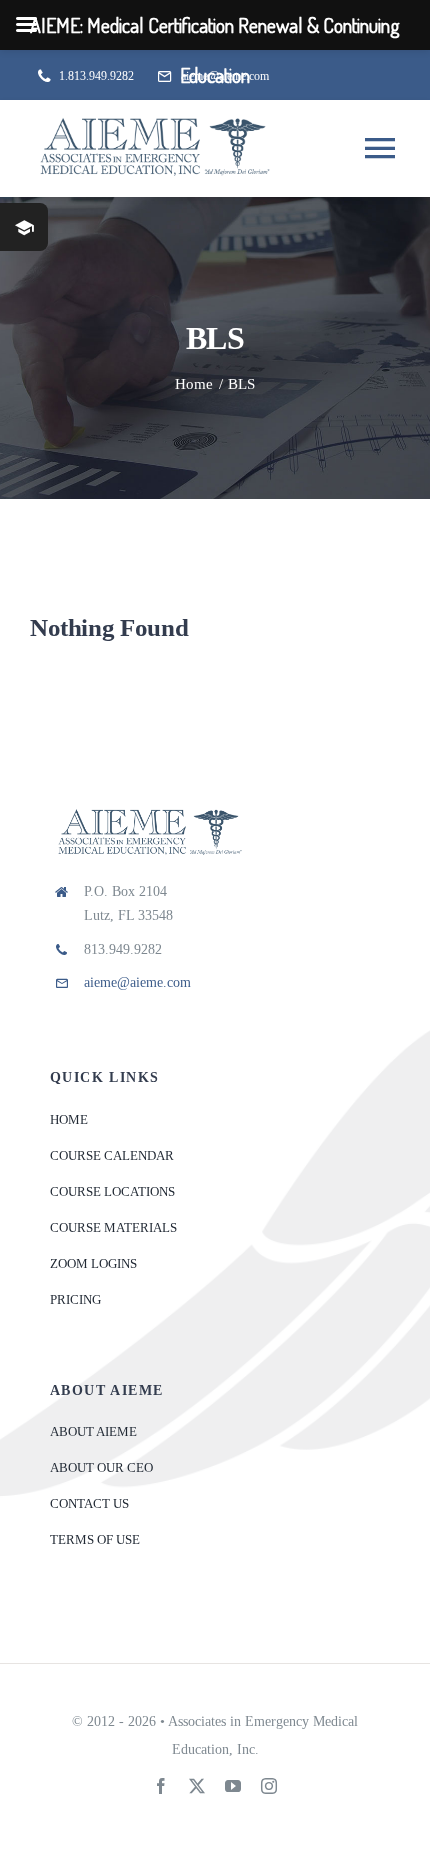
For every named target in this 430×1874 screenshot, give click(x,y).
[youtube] (233, 1786)
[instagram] (269, 1786)
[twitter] (197, 1786)
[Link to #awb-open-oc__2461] (24, 227)
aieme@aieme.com (137, 982)
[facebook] (161, 1786)
